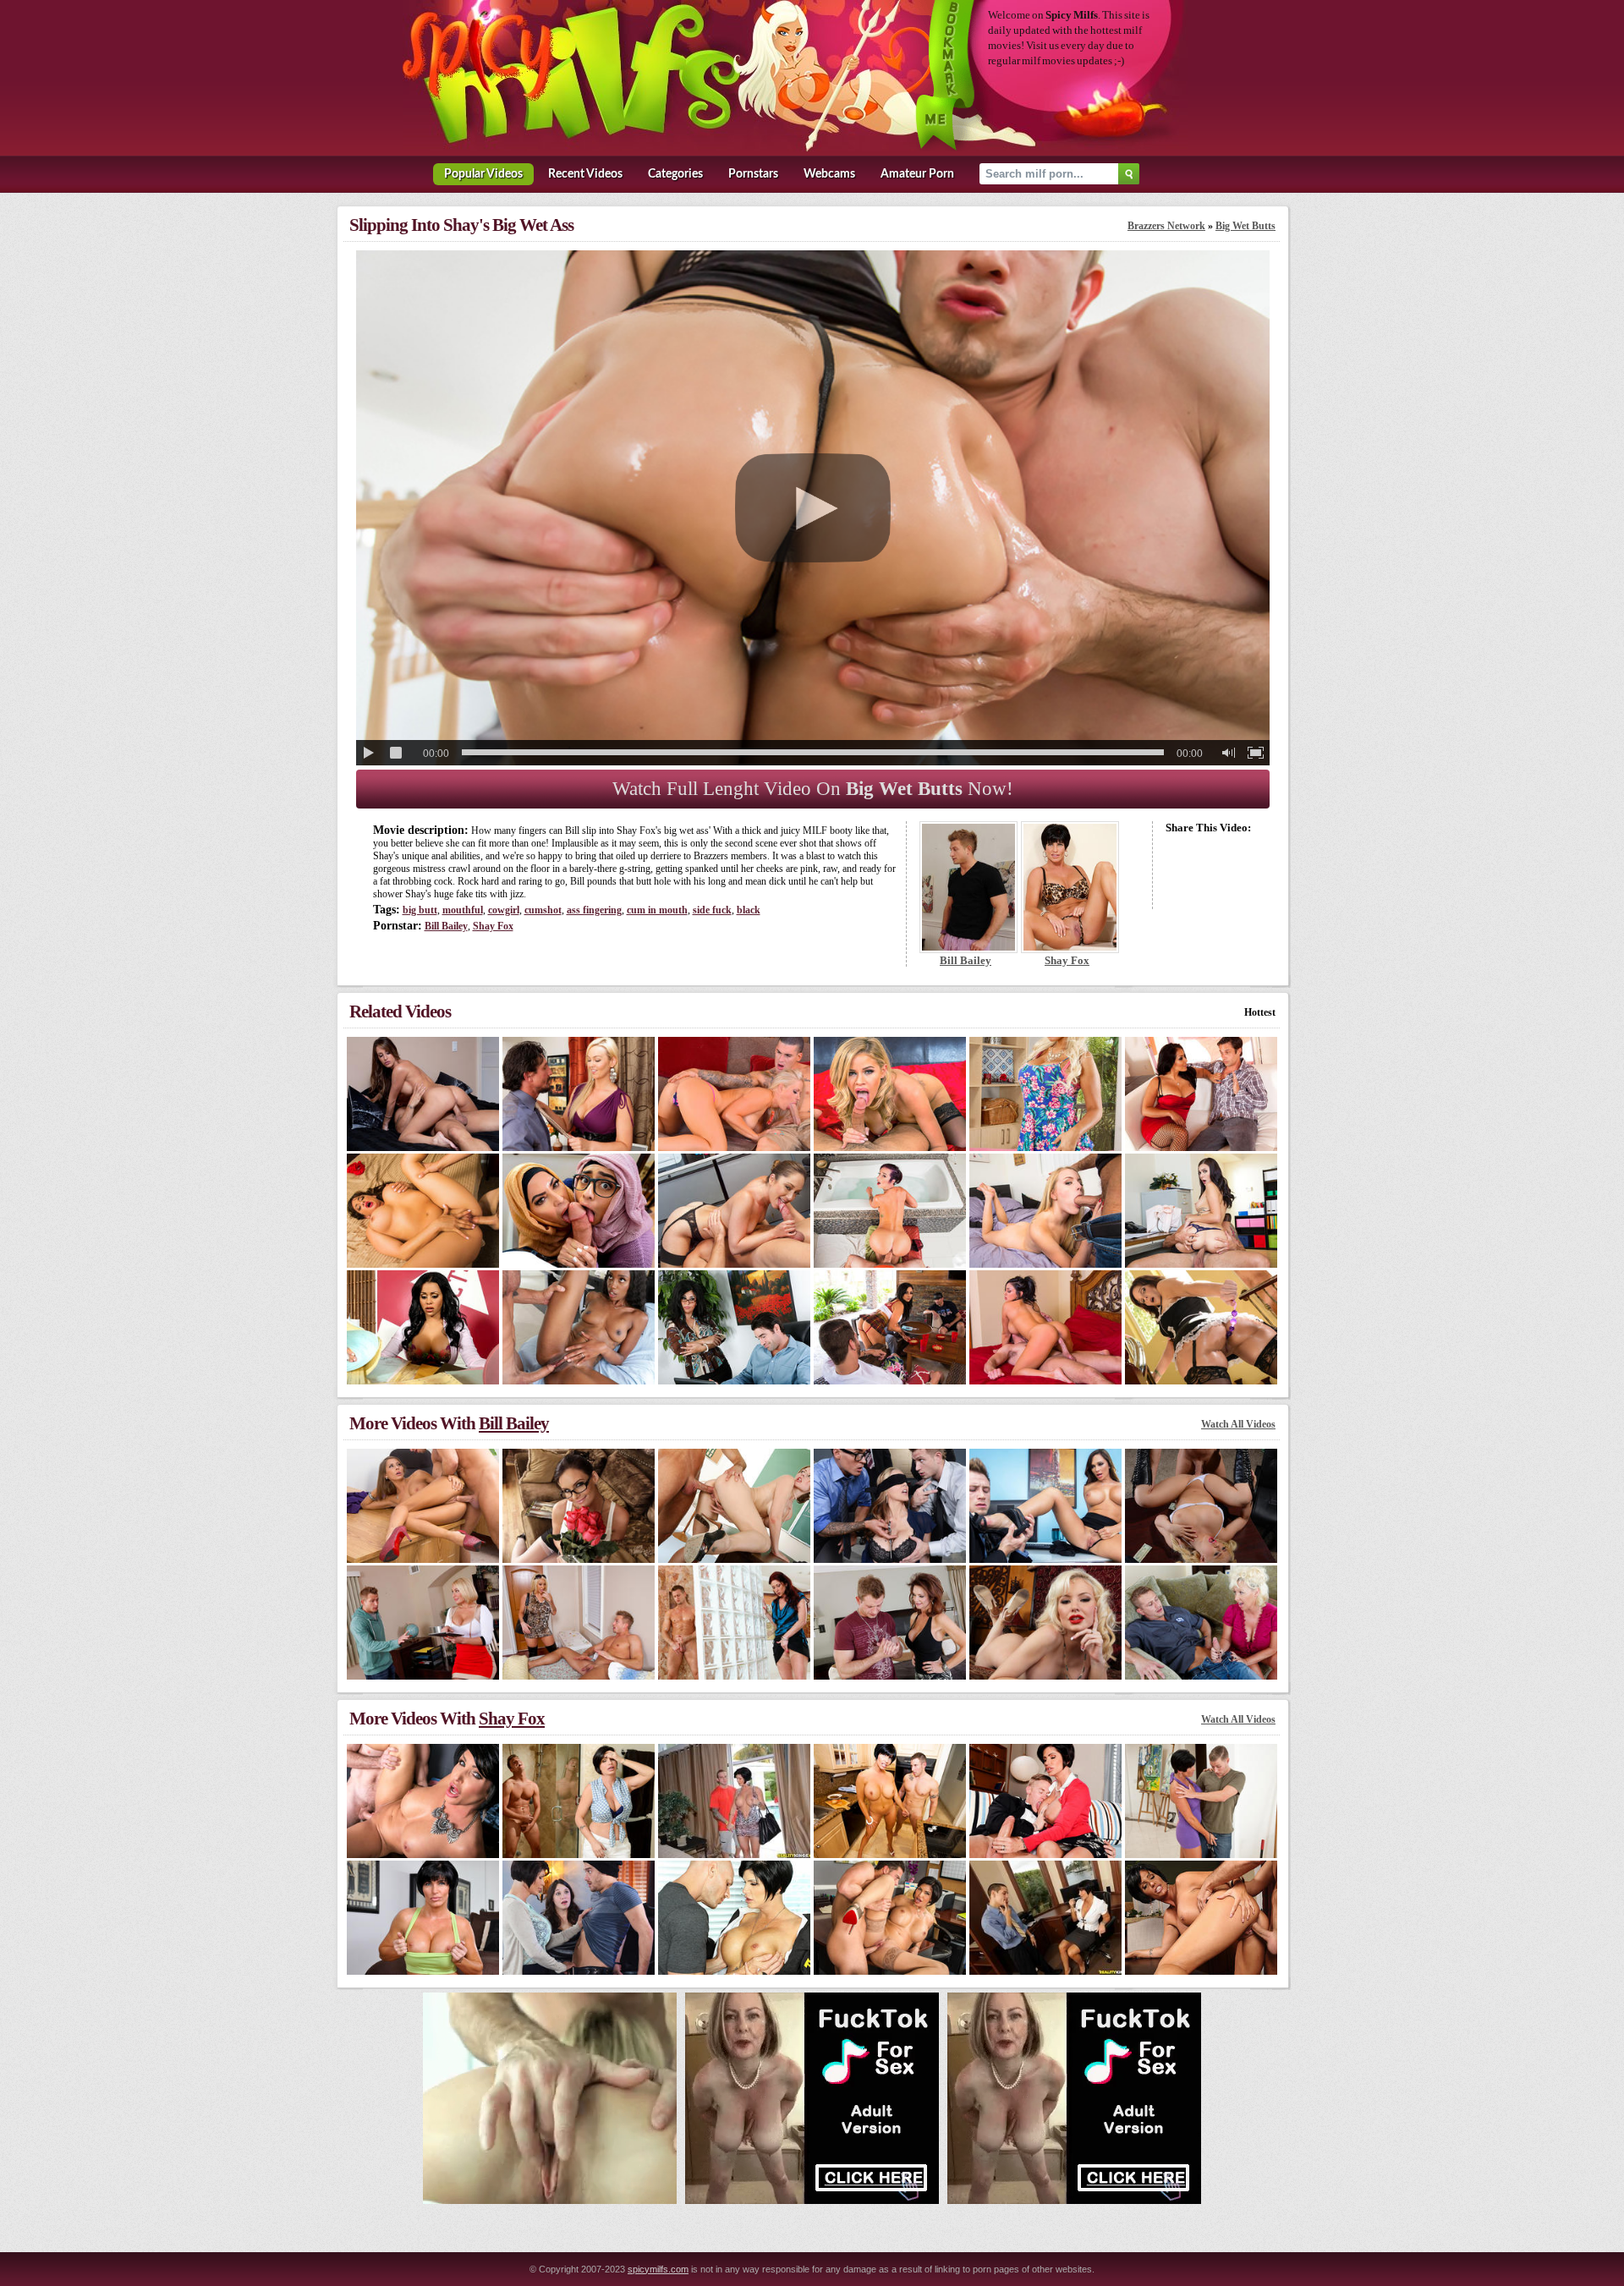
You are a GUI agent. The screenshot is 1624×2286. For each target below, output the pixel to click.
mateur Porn (917, 174)
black (749, 910)
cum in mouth (657, 910)
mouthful (463, 910)
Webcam (829, 174)
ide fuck (712, 910)
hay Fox (493, 926)
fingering (594, 910)
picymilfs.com (658, 2269)
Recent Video (585, 174)
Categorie (675, 174)
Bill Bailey (446, 926)
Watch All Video (1238, 1424)
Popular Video (483, 174)
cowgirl (504, 910)
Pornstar (753, 174)
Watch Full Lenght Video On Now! (813, 789)
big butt (420, 910)
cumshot (543, 910)
